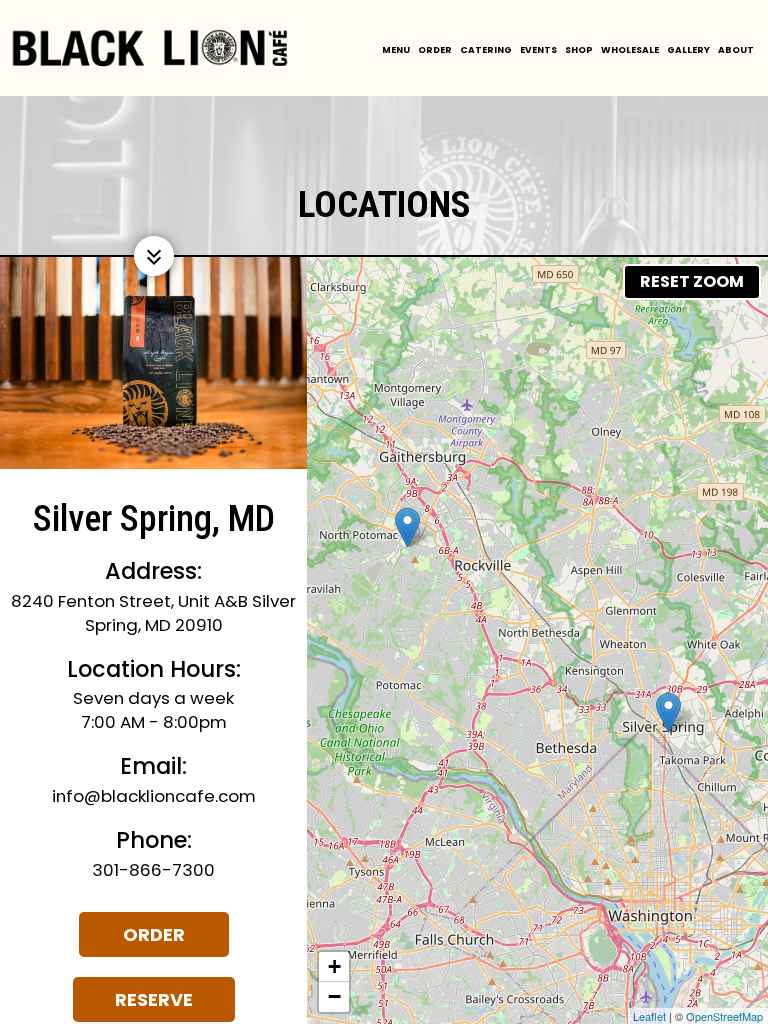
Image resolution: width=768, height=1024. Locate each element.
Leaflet (649, 1016)
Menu (396, 49)
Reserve (133, 1004)
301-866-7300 (153, 870)
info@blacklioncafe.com (154, 796)
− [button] (334, 996)
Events (538, 49)
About (736, 49)
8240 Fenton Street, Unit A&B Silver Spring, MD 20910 (153, 613)
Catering (486, 49)
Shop (579, 49)
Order (435, 49)
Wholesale (630, 49)
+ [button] (334, 966)
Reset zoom (692, 281)
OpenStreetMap (724, 1016)
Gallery (688, 49)
